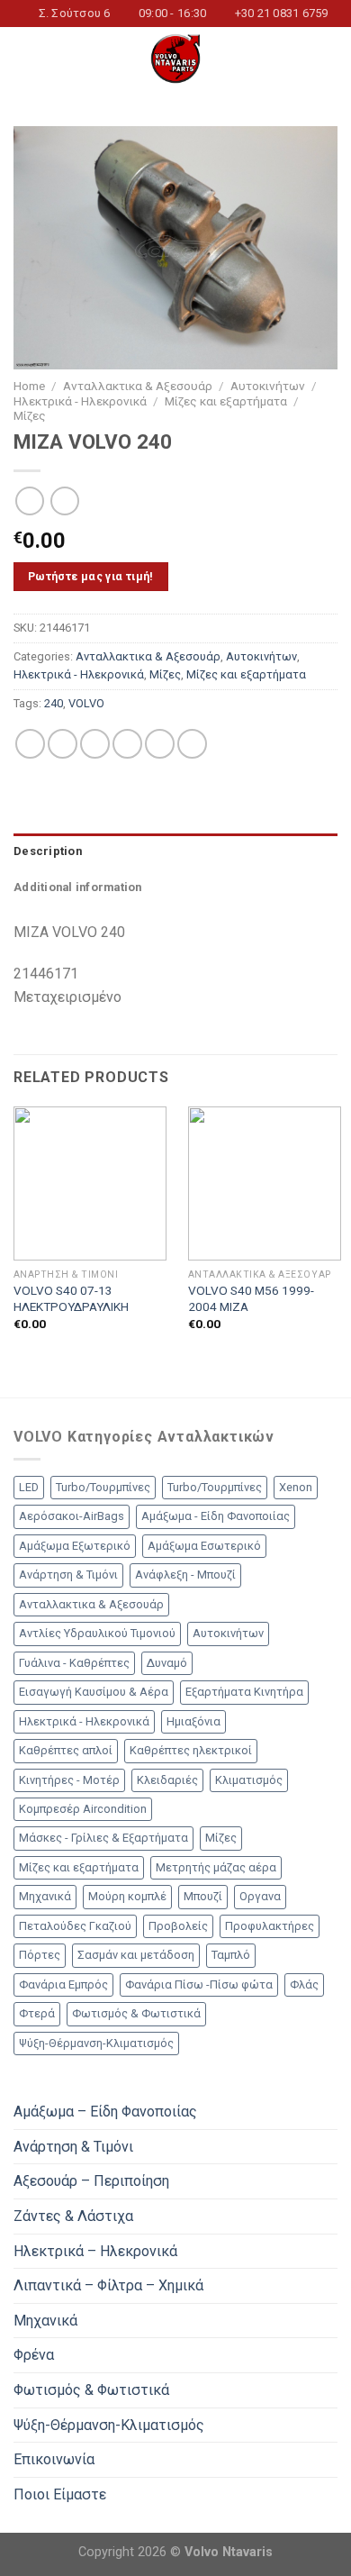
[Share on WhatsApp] (30, 744)
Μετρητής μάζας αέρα (216, 1867)
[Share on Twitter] (95, 744)
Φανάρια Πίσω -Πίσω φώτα (199, 1984)
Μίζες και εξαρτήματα (226, 401)
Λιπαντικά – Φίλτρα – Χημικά (108, 2285)
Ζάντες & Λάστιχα (73, 2216)
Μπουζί (203, 1896)
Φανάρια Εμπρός (63, 1984)
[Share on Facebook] (63, 744)
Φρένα (34, 2355)
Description (48, 851)
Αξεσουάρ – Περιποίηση (91, 2181)
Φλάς (304, 1984)
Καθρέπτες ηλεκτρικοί (191, 1750)
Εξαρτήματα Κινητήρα (244, 1692)
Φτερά (37, 2013)
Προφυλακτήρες (270, 1926)
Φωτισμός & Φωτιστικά (136, 2013)
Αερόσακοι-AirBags (72, 1516)
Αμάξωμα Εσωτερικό (204, 1546)
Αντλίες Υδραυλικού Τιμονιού (97, 1633)
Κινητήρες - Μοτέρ (69, 1780)
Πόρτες (40, 1955)
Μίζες (30, 415)
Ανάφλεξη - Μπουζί (185, 1575)
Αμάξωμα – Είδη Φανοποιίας (105, 2112)
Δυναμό (167, 1663)
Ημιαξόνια (193, 1721)
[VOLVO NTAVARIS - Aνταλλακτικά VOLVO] (175, 59)
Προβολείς (178, 1926)
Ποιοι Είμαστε (60, 2494)
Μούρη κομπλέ (127, 1896)
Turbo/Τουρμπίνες (103, 1487)
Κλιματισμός (249, 1780)
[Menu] (24, 59)
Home (29, 386)
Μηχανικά (45, 1896)
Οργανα (260, 1896)
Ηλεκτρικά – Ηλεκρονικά (95, 2251)
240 (54, 703)
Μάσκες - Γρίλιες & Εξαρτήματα (103, 1838)
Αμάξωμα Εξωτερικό (75, 1546)
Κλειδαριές (167, 1780)
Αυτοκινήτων (268, 386)
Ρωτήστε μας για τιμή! (91, 576)
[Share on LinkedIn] (192, 744)
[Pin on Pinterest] (160, 744)
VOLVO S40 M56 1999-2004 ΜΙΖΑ (251, 1298)
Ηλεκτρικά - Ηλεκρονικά (80, 401)
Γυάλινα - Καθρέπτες (74, 1663)
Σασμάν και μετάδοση (136, 1955)
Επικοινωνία (54, 2459)
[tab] (175, 851)
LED (29, 1487)
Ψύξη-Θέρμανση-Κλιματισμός (96, 2043)
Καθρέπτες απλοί (66, 1750)
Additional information (78, 887)
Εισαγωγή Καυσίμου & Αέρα (94, 1692)
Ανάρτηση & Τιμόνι (68, 1575)
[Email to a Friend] (127, 744)
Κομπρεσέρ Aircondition (83, 1809)
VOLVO (86, 703)
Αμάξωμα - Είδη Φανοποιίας (216, 1516)
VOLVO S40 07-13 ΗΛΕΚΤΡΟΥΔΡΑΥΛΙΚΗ (71, 1298)
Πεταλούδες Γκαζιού (75, 1926)
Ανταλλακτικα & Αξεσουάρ (138, 386)
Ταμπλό (231, 1955)
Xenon (296, 1487)
